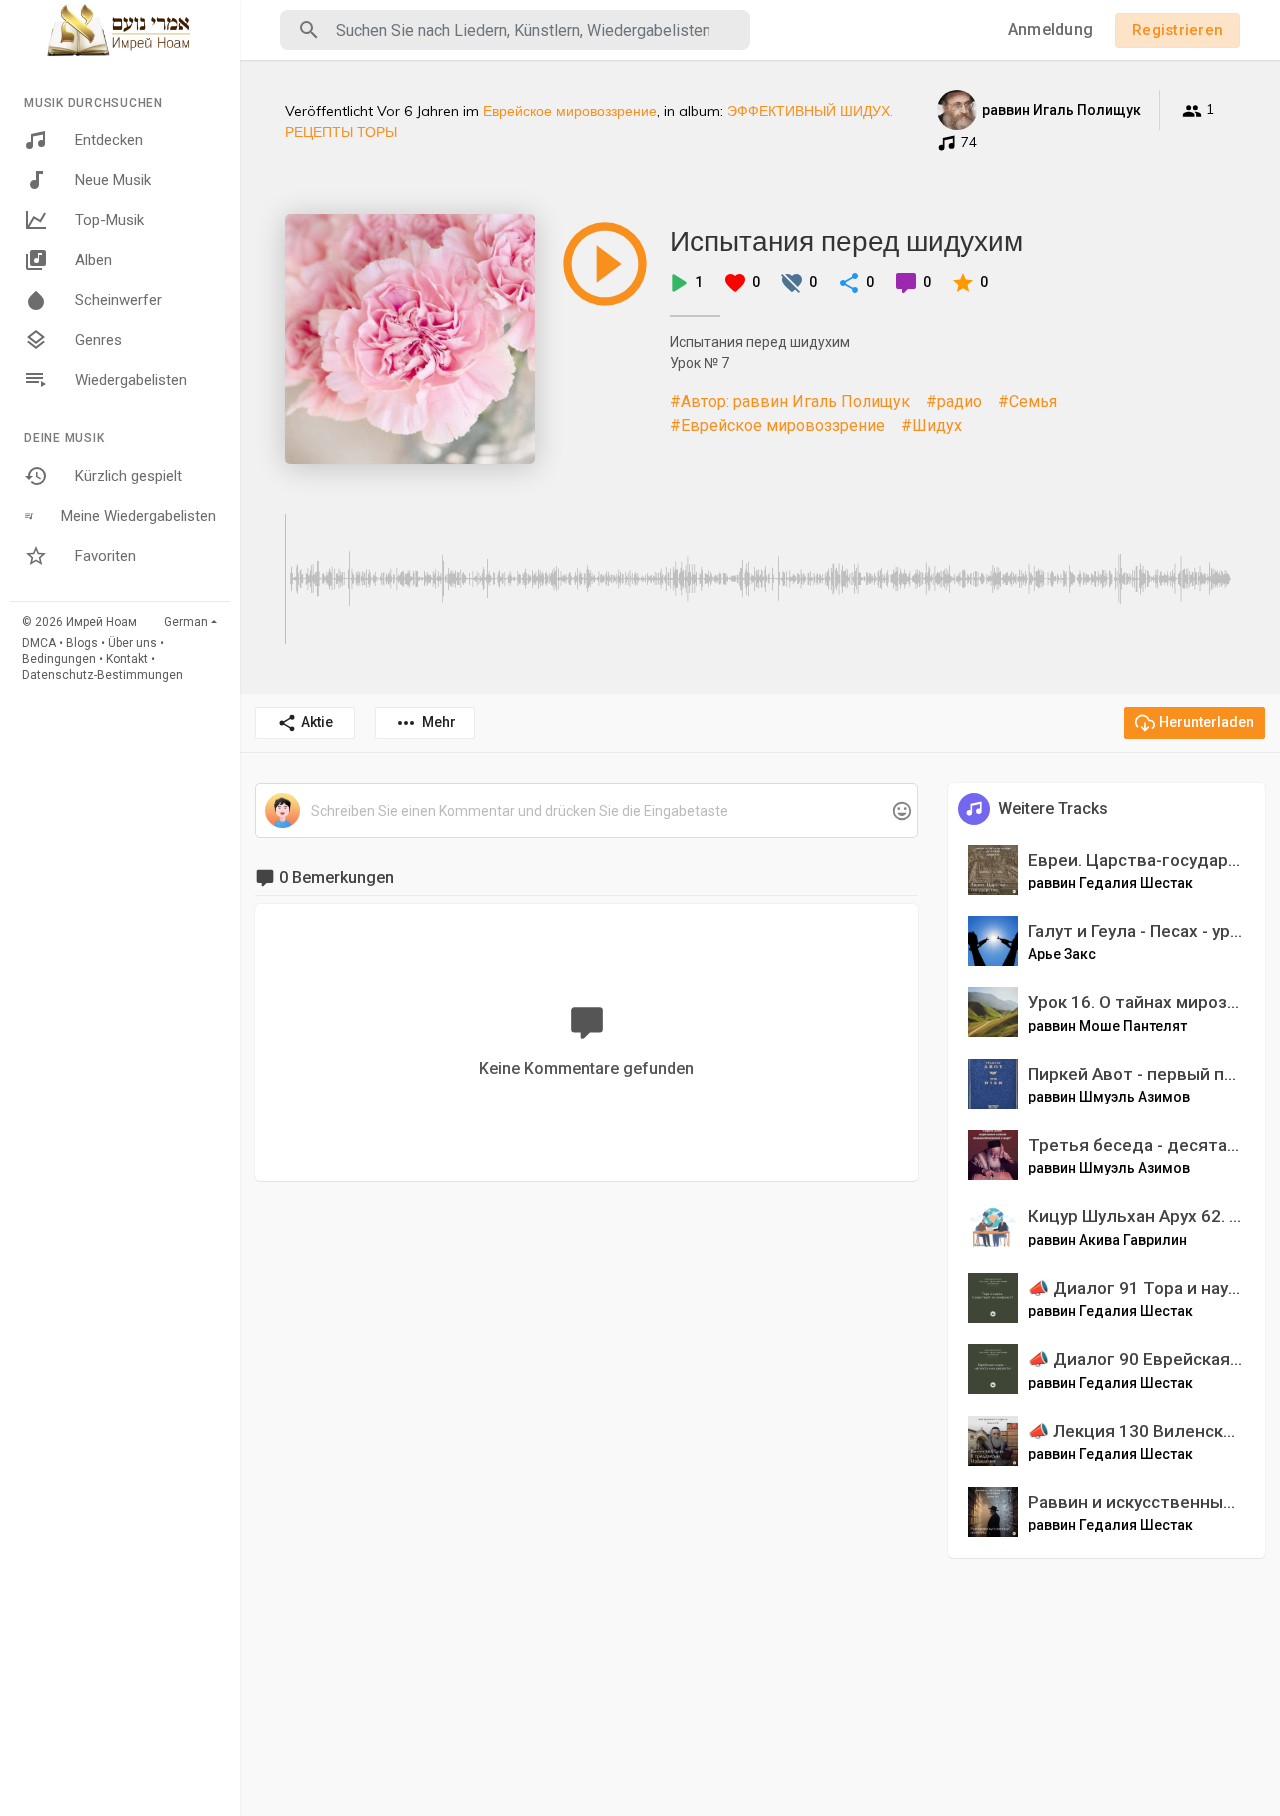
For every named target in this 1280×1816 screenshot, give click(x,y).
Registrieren (1177, 30)
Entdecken (109, 140)
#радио (954, 401)
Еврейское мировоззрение (570, 111)
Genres (98, 340)
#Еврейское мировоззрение (777, 425)
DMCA (39, 643)
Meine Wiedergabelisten (138, 516)
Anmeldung (1050, 29)
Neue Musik (113, 180)
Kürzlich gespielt (128, 476)
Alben (93, 260)
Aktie (317, 722)
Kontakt (127, 659)
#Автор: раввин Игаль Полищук (790, 401)
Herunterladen (1206, 722)
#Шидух (931, 425)
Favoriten (105, 556)
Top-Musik (109, 220)
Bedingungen (59, 659)
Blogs (82, 643)
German (186, 622)
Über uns (132, 643)
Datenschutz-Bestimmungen (102, 675)
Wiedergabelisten (131, 380)
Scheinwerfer (118, 300)
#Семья (1027, 401)
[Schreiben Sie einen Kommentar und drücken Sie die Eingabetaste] (586, 811)
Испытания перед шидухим (846, 240)
